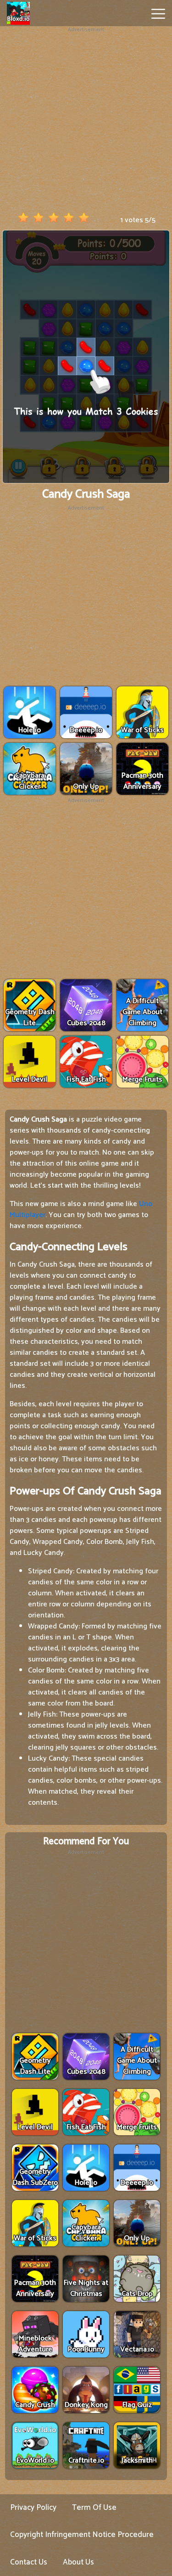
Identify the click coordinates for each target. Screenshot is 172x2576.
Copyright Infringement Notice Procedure (82, 2535)
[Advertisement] (86, 120)
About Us (78, 2562)
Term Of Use (94, 2508)
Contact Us (29, 2562)
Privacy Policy (33, 2508)
